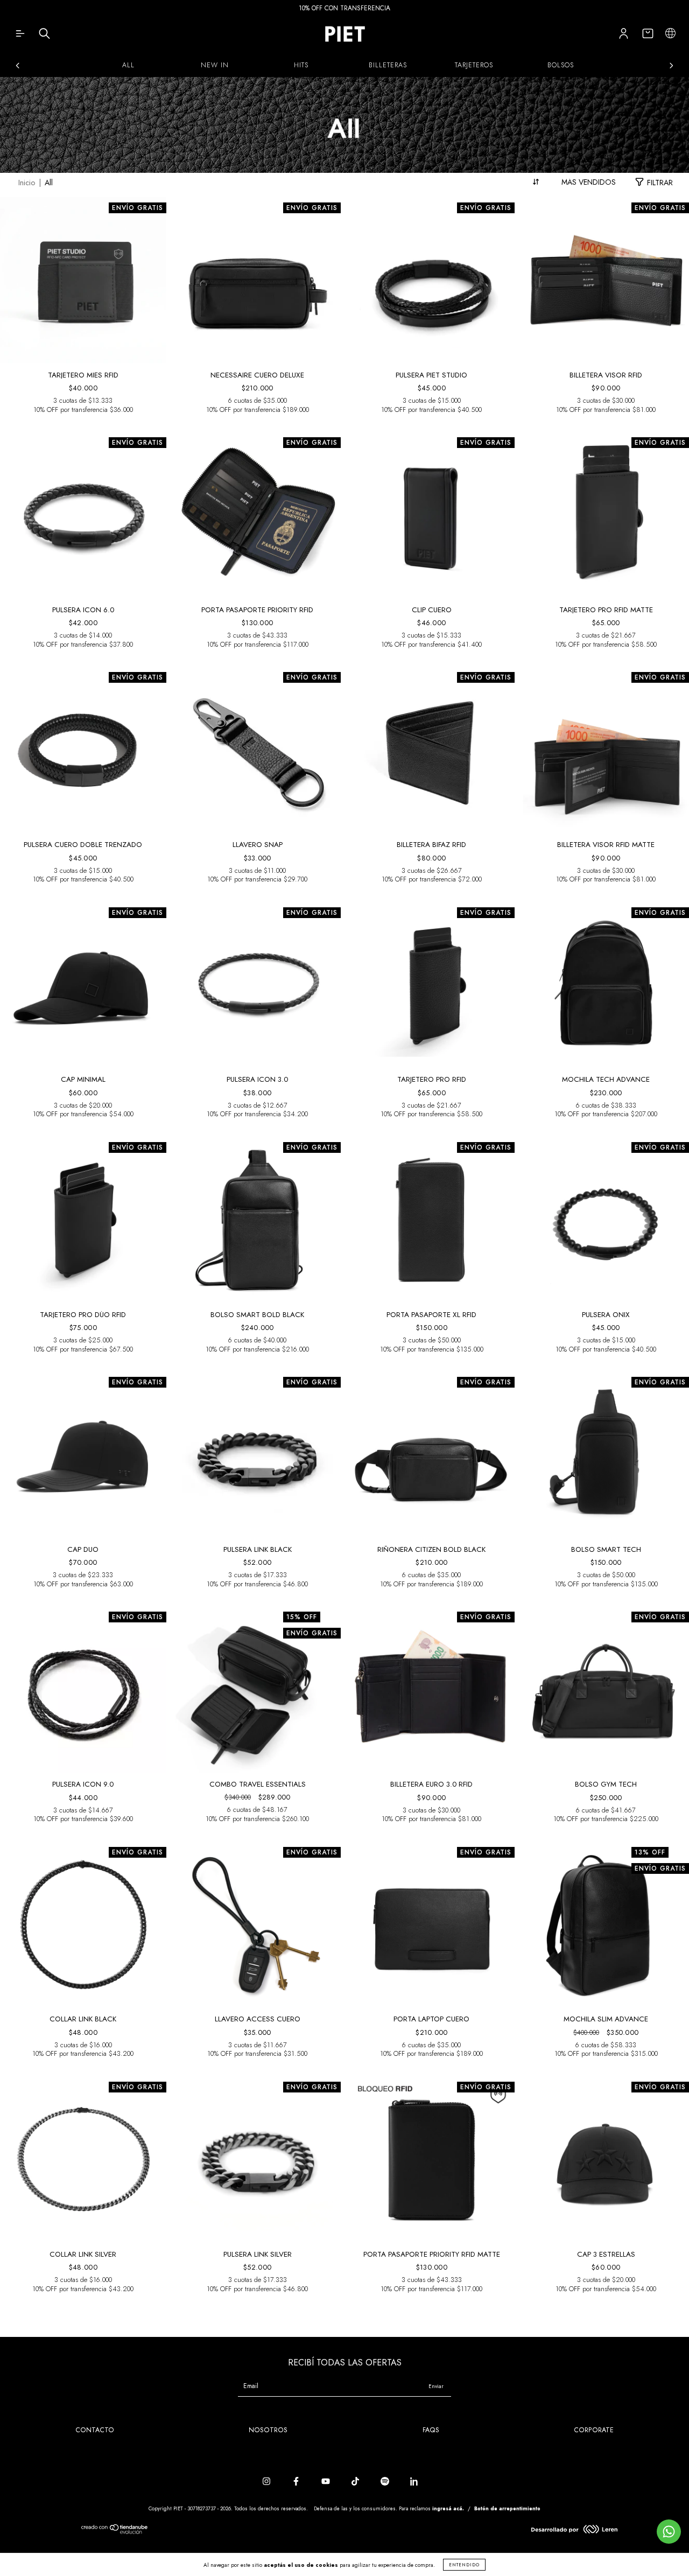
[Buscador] (44, 36)
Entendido (464, 2565)
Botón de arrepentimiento (507, 2508)
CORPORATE (594, 2430)
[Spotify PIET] (386, 2482)
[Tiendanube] (115, 2532)
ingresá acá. (448, 2508)
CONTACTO (95, 2430)
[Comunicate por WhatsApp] (669, 2532)
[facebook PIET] (297, 2482)
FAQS (431, 2430)
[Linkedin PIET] (414, 2482)
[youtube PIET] (327, 2482)
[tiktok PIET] (356, 2482)
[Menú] (20, 36)
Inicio (27, 183)
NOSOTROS (268, 2430)
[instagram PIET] (268, 2482)
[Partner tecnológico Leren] (574, 2531)
